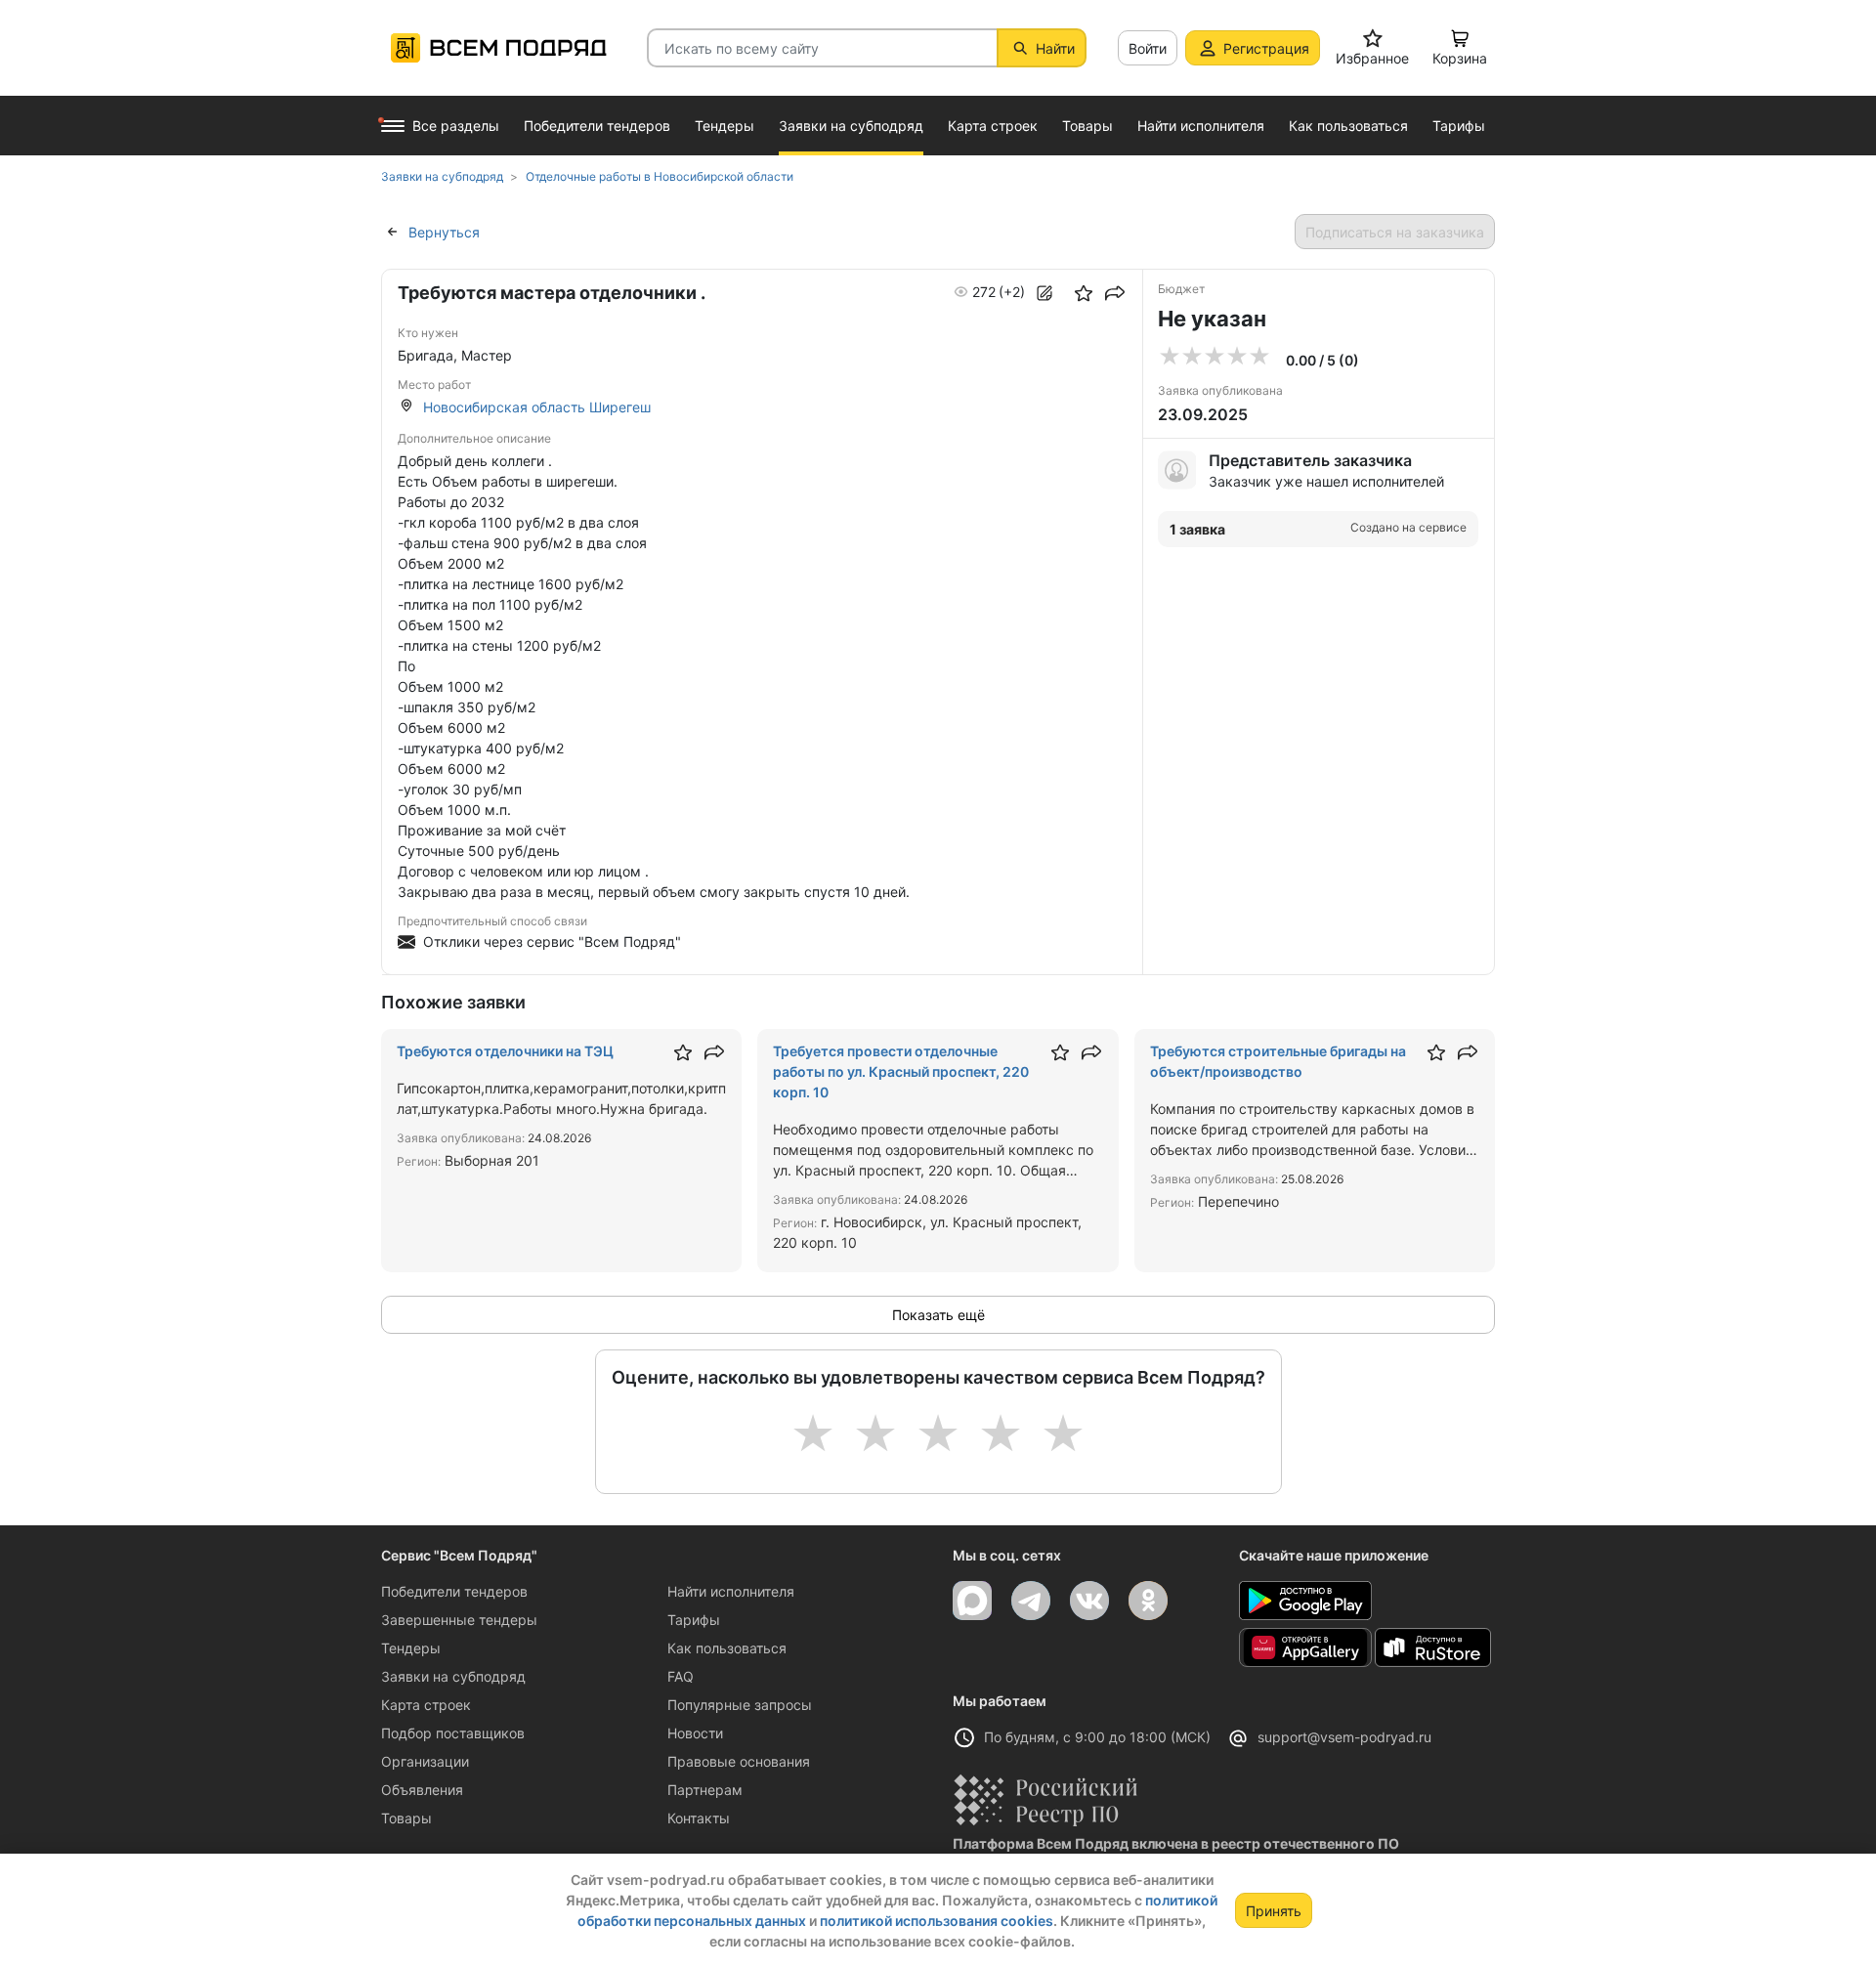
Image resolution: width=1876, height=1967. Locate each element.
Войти (1148, 48)
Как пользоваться (727, 1648)
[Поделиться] (1115, 293)
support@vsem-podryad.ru (1344, 1737)
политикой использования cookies (937, 1921)
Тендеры (411, 1648)
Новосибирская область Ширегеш (537, 407)
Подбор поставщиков (453, 1733)
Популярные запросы (740, 1705)
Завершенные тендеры (459, 1620)
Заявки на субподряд (453, 1676)
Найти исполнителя (731, 1591)
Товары (406, 1818)
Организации (425, 1761)
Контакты (699, 1818)
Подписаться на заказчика (1395, 232)
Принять (1274, 1911)
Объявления (422, 1790)
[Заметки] (1045, 293)
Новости (695, 1733)
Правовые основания (739, 1761)
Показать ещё (938, 1315)
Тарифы (694, 1620)
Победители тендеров (454, 1591)
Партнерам (705, 1790)
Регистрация (1266, 48)
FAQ (681, 1676)
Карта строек (426, 1705)
